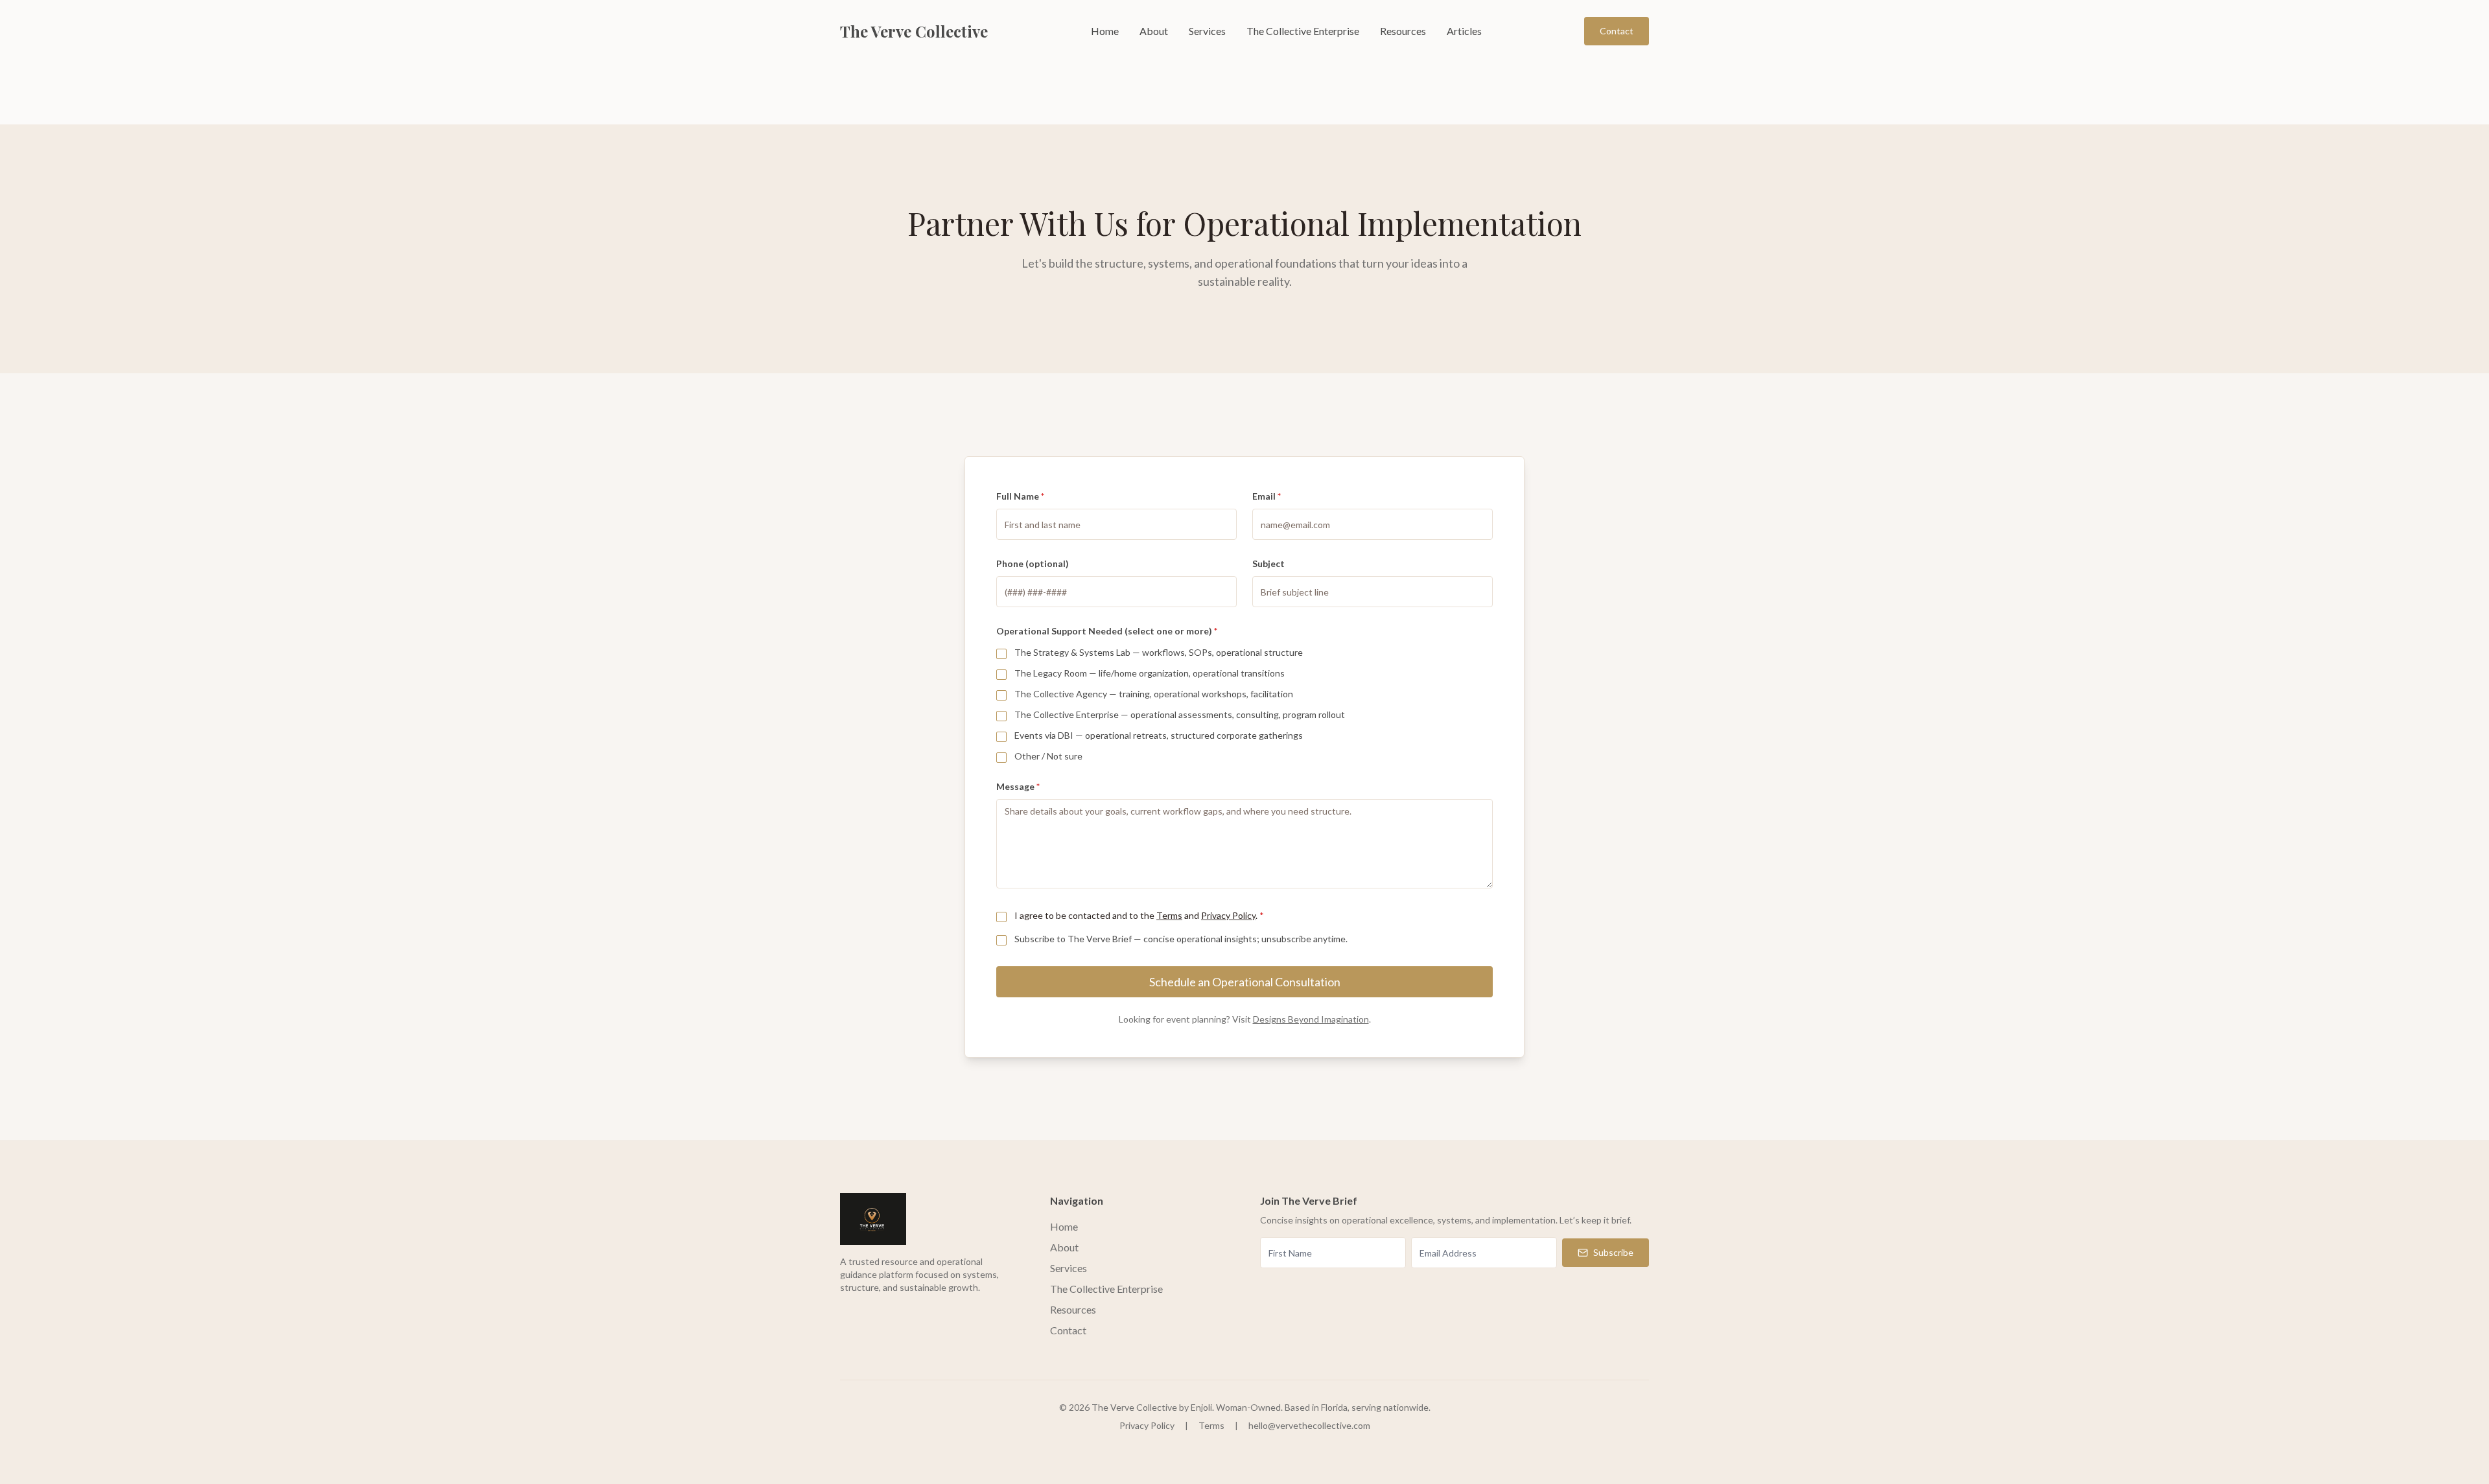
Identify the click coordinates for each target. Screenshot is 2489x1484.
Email (1267, 496)
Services (1207, 31)
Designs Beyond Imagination (1311, 1019)
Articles (1464, 31)
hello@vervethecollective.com (1309, 1425)
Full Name (1020, 496)
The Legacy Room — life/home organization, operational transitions (1150, 673)
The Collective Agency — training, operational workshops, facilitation (1154, 694)
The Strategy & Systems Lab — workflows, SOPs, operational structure (1159, 652)
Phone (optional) (1033, 563)
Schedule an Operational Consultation (1245, 982)
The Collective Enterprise (1303, 31)
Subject (1268, 563)
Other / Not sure (1048, 756)
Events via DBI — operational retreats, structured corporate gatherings (1159, 735)
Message (1018, 786)
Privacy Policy (1228, 915)
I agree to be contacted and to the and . (1139, 915)
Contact (1617, 31)
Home (1105, 31)
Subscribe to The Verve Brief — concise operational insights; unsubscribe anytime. (1181, 939)
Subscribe (1613, 1252)
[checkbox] (1001, 654)
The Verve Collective (914, 31)
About (1154, 31)
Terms (1169, 915)
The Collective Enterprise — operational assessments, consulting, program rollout (1180, 714)
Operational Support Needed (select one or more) (1107, 631)
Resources (1403, 31)
